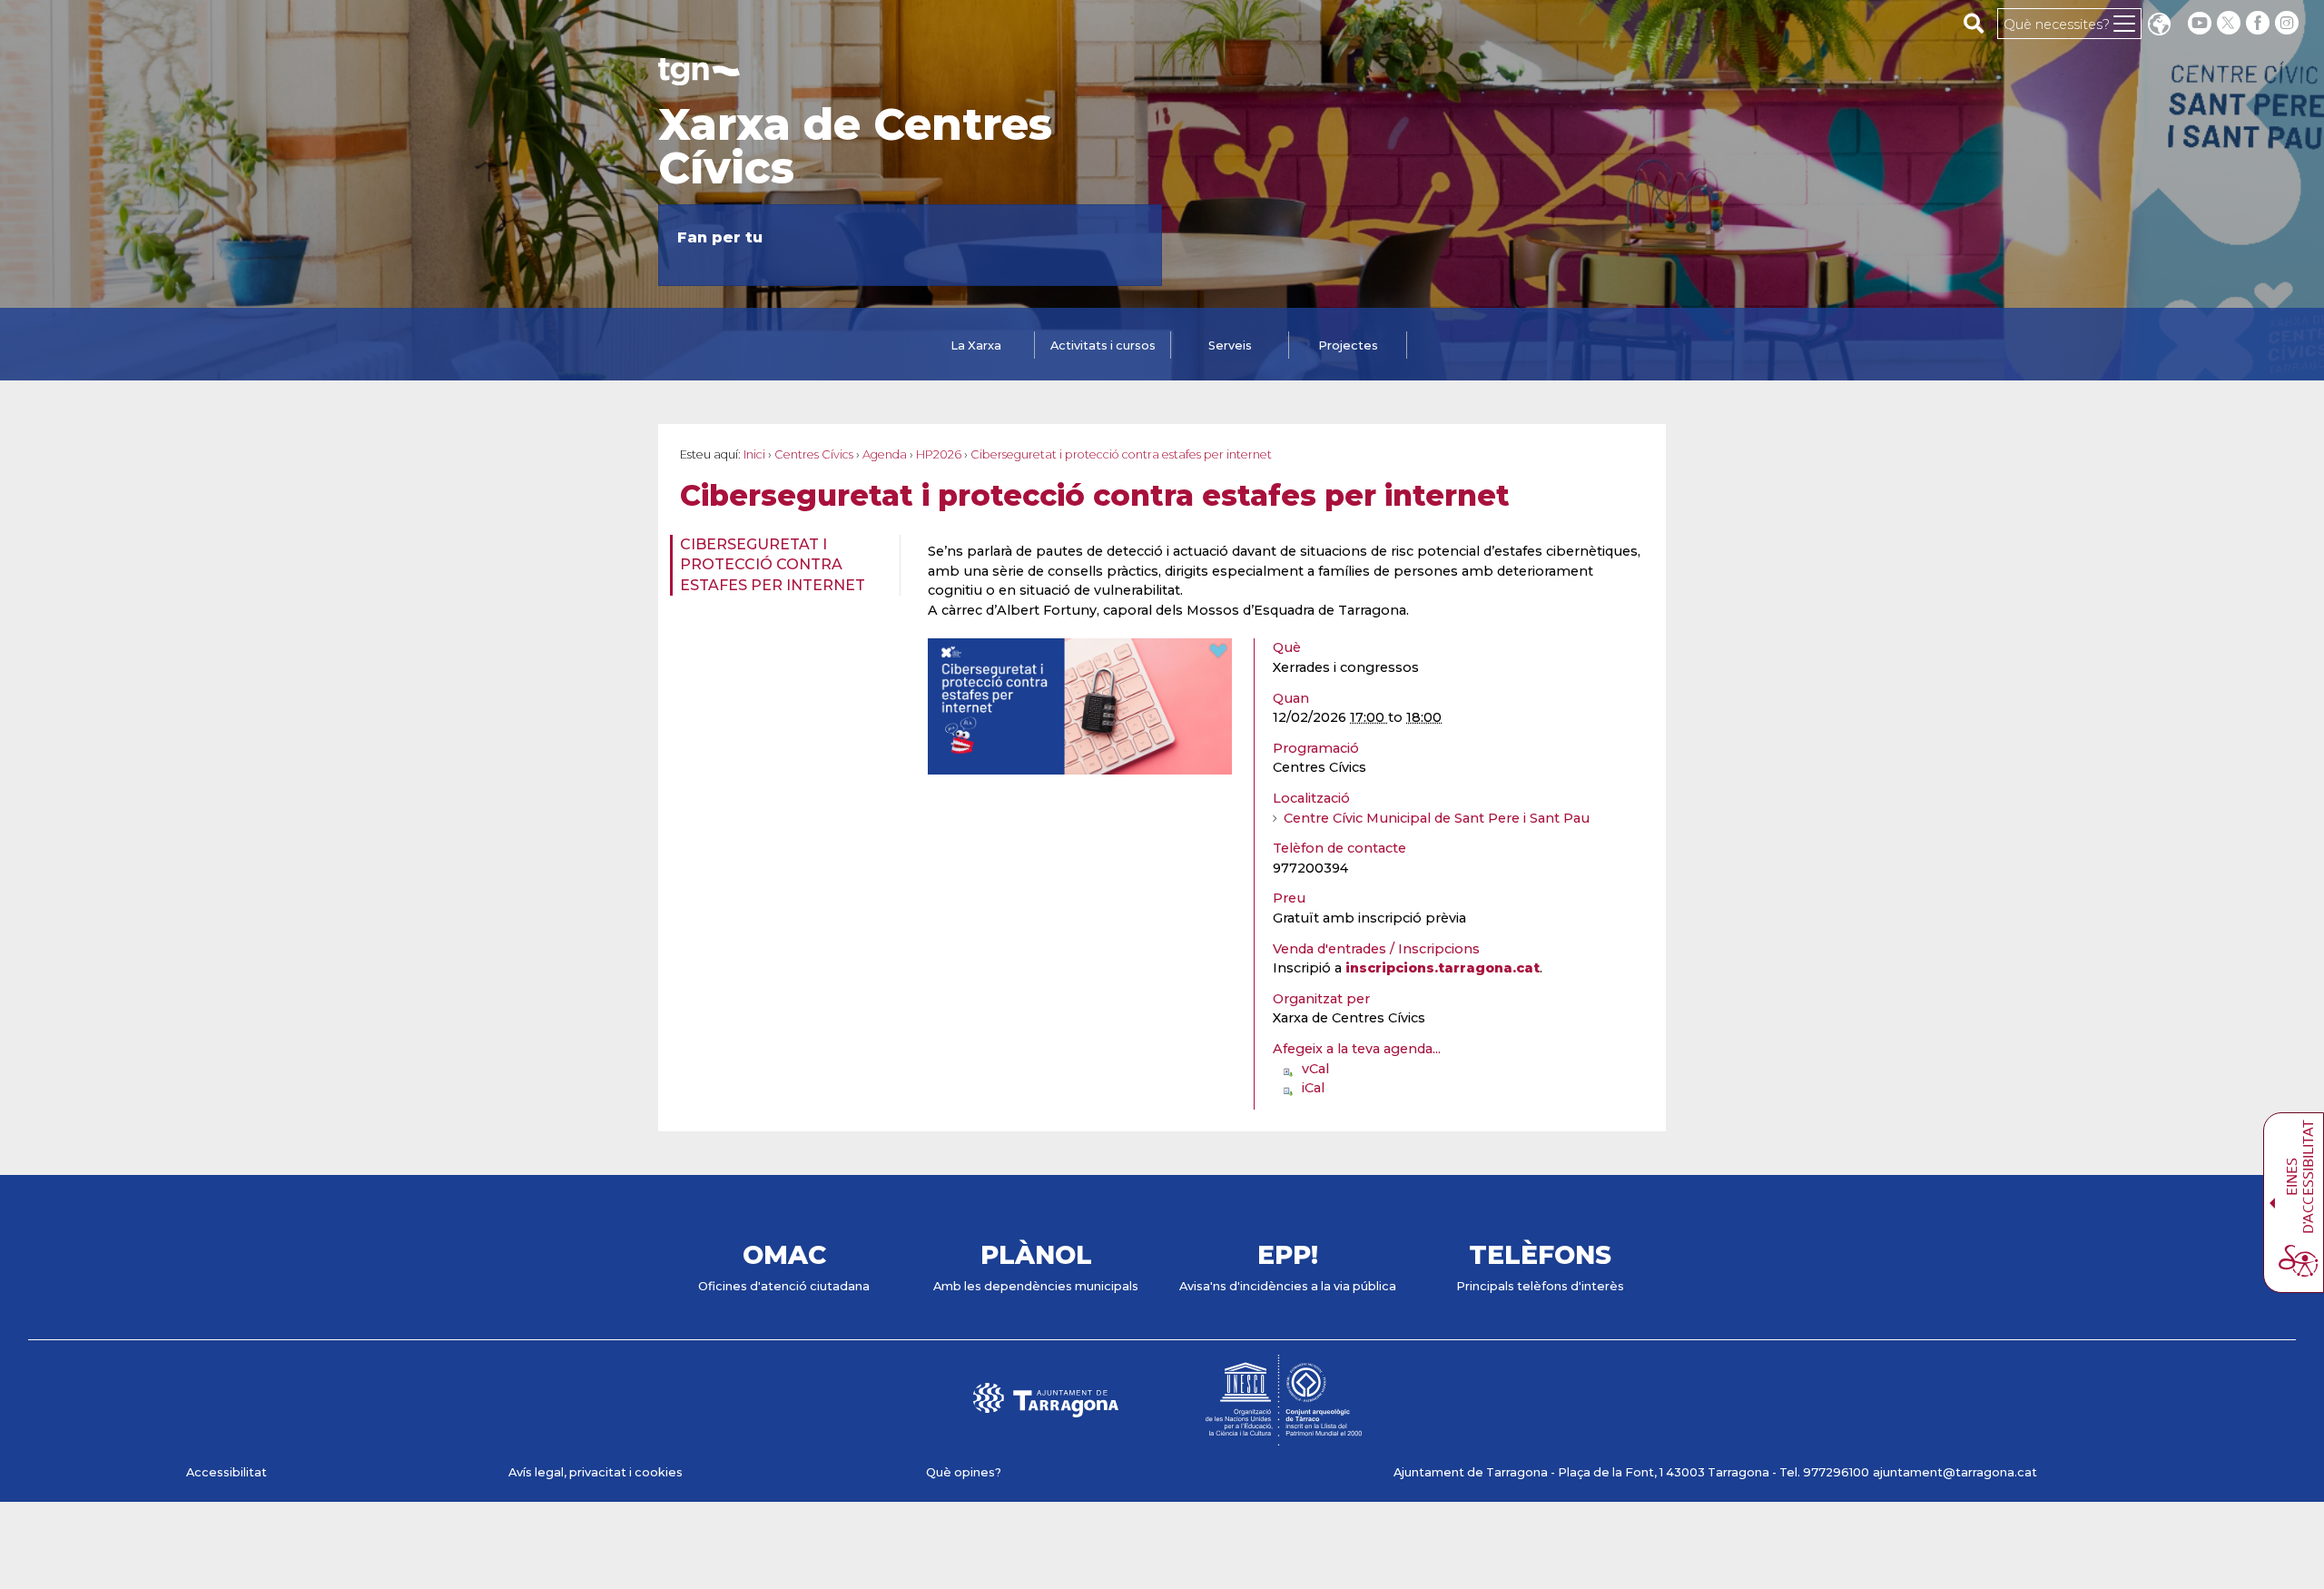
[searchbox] (1974, 23)
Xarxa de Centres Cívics (855, 146)
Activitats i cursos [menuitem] (1103, 345)
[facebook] (2260, 23)
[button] (2159, 26)
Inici (754, 454)
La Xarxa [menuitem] (976, 345)
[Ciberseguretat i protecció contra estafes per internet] (1080, 766)
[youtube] (2200, 23)
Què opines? (964, 1472)
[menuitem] (779, 565)
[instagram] (2289, 23)
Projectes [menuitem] (1348, 345)
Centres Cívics (814, 454)
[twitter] (2230, 23)
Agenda (885, 454)
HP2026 (939, 454)
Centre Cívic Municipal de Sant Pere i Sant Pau (1437, 818)
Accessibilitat (226, 1472)
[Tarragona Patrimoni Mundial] (1284, 1437)
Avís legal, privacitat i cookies (596, 1472)
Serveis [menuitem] (1230, 345)
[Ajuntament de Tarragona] (699, 77)
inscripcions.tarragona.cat (1443, 968)
